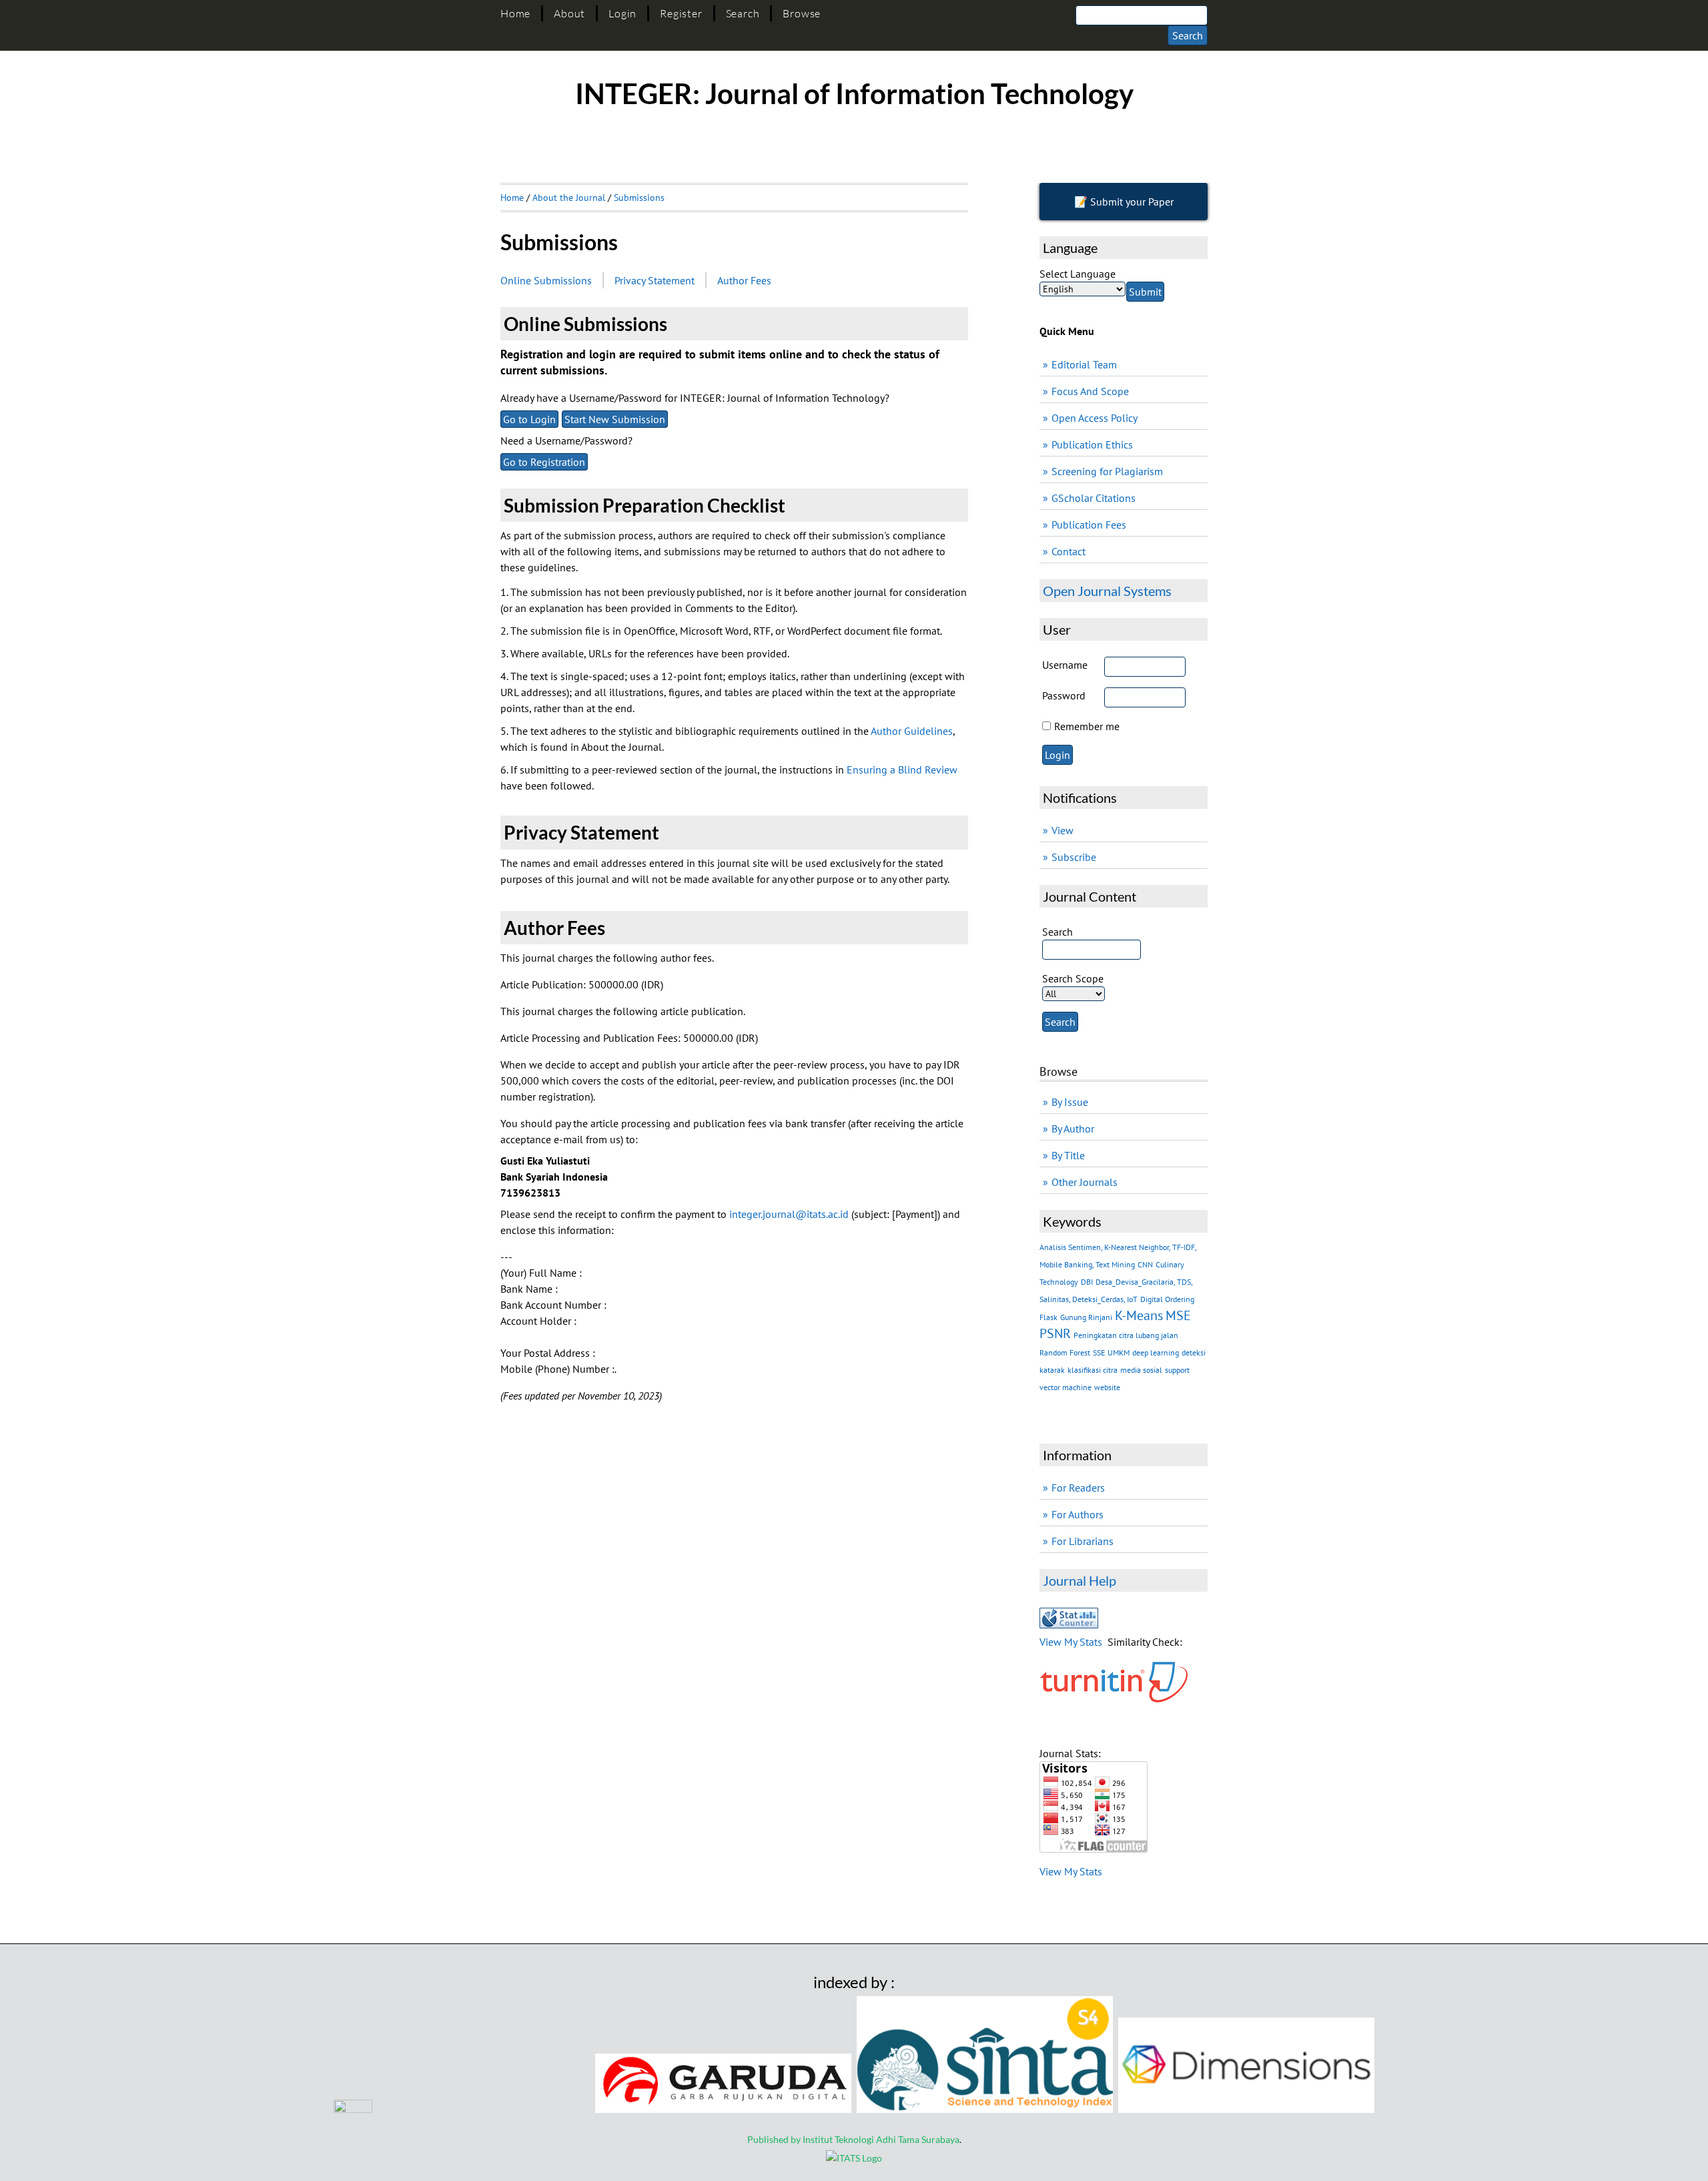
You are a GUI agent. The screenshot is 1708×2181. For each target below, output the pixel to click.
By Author (1073, 1129)
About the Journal (569, 198)
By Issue (1070, 1102)
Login (622, 13)
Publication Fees (1089, 525)
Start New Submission (615, 419)
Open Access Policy (1095, 418)
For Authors (1078, 1514)
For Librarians (1083, 1541)
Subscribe (1074, 857)
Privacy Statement (655, 280)
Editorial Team (1084, 364)
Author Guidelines (912, 731)
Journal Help (1080, 1580)
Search (743, 13)
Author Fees (744, 280)
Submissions (639, 198)
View (1062, 830)
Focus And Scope (1090, 391)
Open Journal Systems (1107, 591)
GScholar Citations (1094, 498)
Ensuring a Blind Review (902, 769)
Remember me (1087, 726)
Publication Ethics (1092, 444)
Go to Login (529, 419)
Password (1064, 695)
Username (1065, 665)
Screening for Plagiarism (1107, 471)
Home (515, 13)
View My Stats (1071, 1642)
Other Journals (1085, 1182)
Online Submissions (546, 280)
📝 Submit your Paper (1124, 202)
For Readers (1078, 1488)
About (569, 13)
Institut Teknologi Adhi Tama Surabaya (881, 2139)
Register (681, 13)
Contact (1069, 551)
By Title (1068, 1155)
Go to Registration (544, 462)
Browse (802, 13)
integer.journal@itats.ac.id (789, 1214)
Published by (775, 2139)
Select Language (1078, 274)
